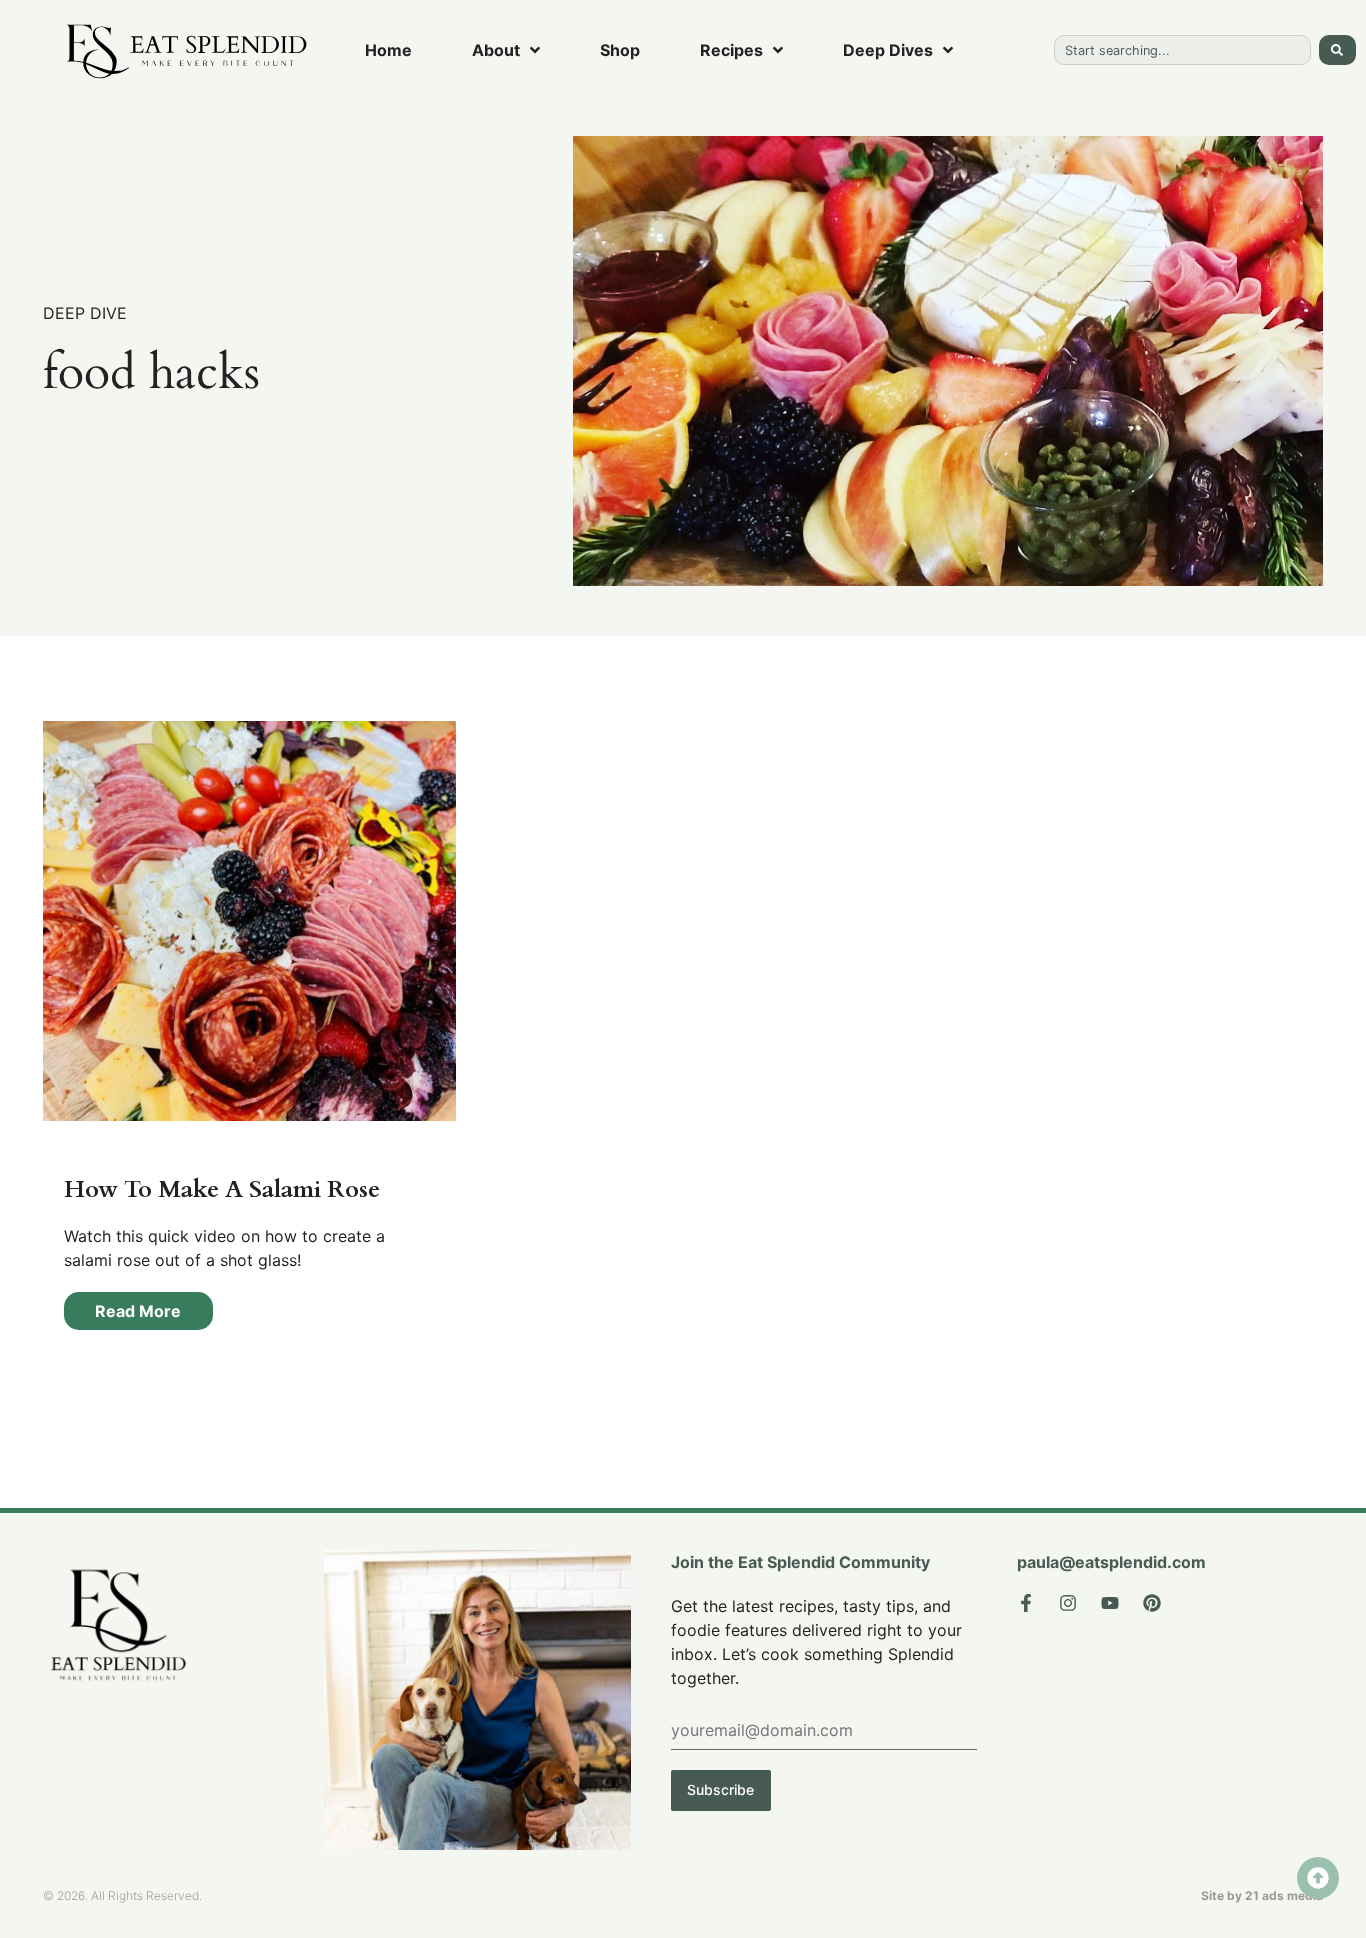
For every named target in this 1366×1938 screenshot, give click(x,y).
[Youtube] (1110, 1603)
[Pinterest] (1152, 1603)
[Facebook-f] (1026, 1603)
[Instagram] (1068, 1603)
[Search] (1337, 50)
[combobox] (1182, 50)
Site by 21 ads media (1262, 1895)
